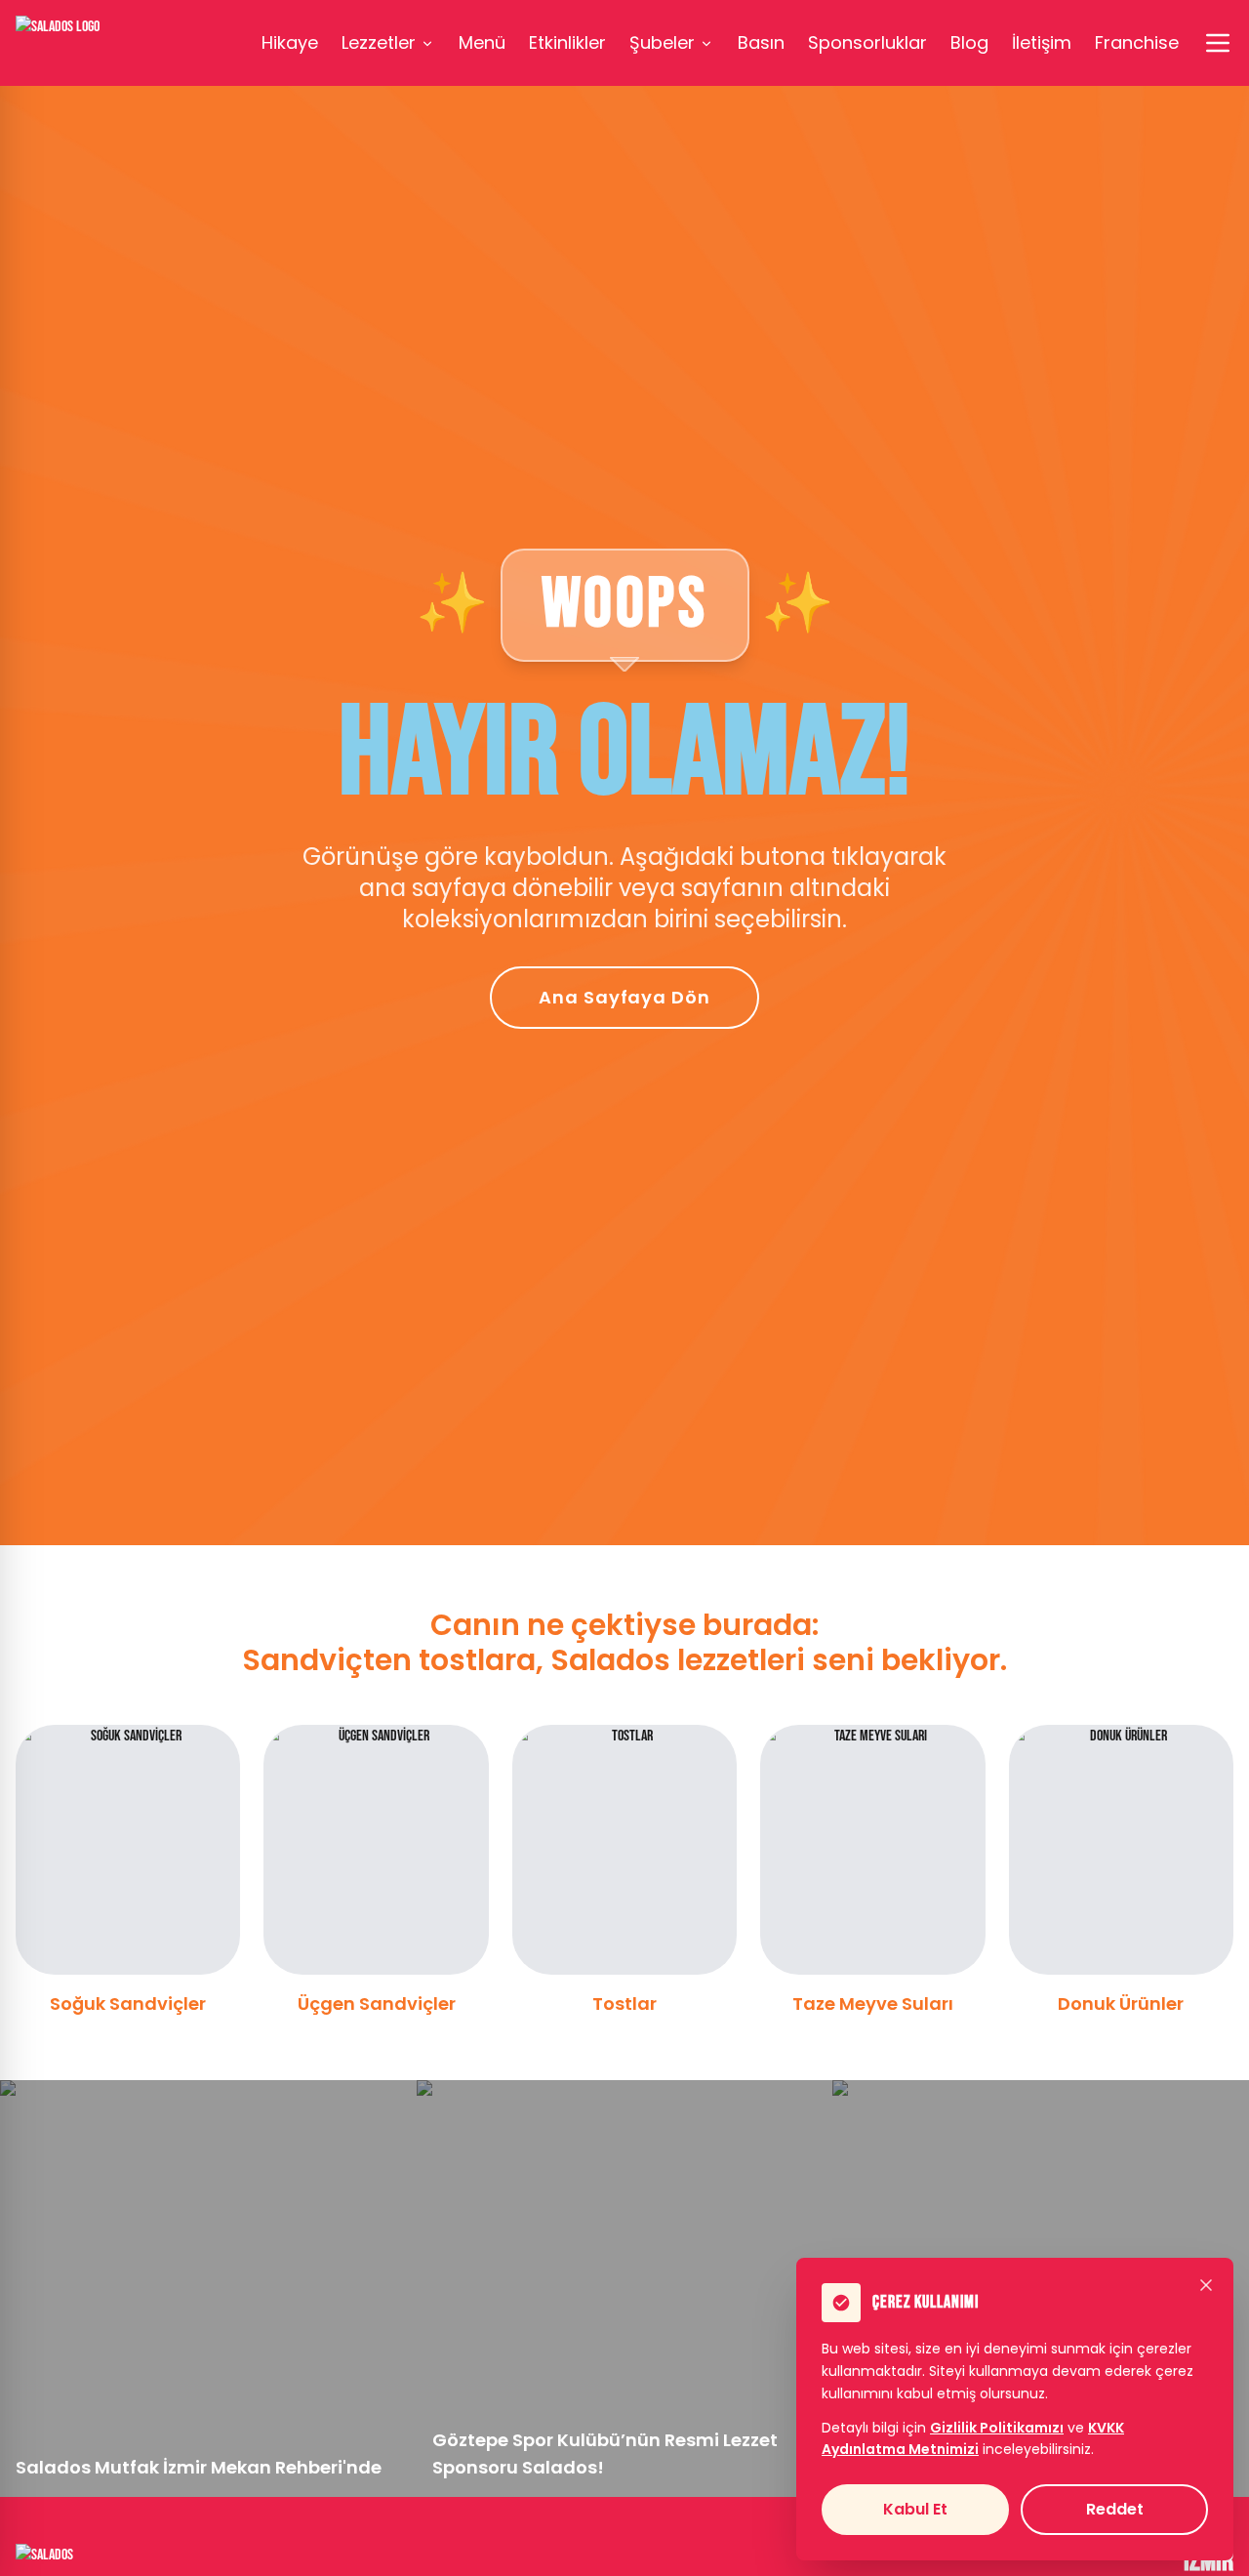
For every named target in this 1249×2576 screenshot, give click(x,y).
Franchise (1137, 42)
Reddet (1115, 2509)
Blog (969, 42)
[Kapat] (1206, 2285)
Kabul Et (915, 2509)
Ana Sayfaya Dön (624, 997)
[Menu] (1218, 43)
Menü (482, 42)
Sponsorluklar (867, 42)
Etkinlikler (567, 42)
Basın (761, 42)
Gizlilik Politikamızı (997, 2428)
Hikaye (290, 42)
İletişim (1042, 42)
